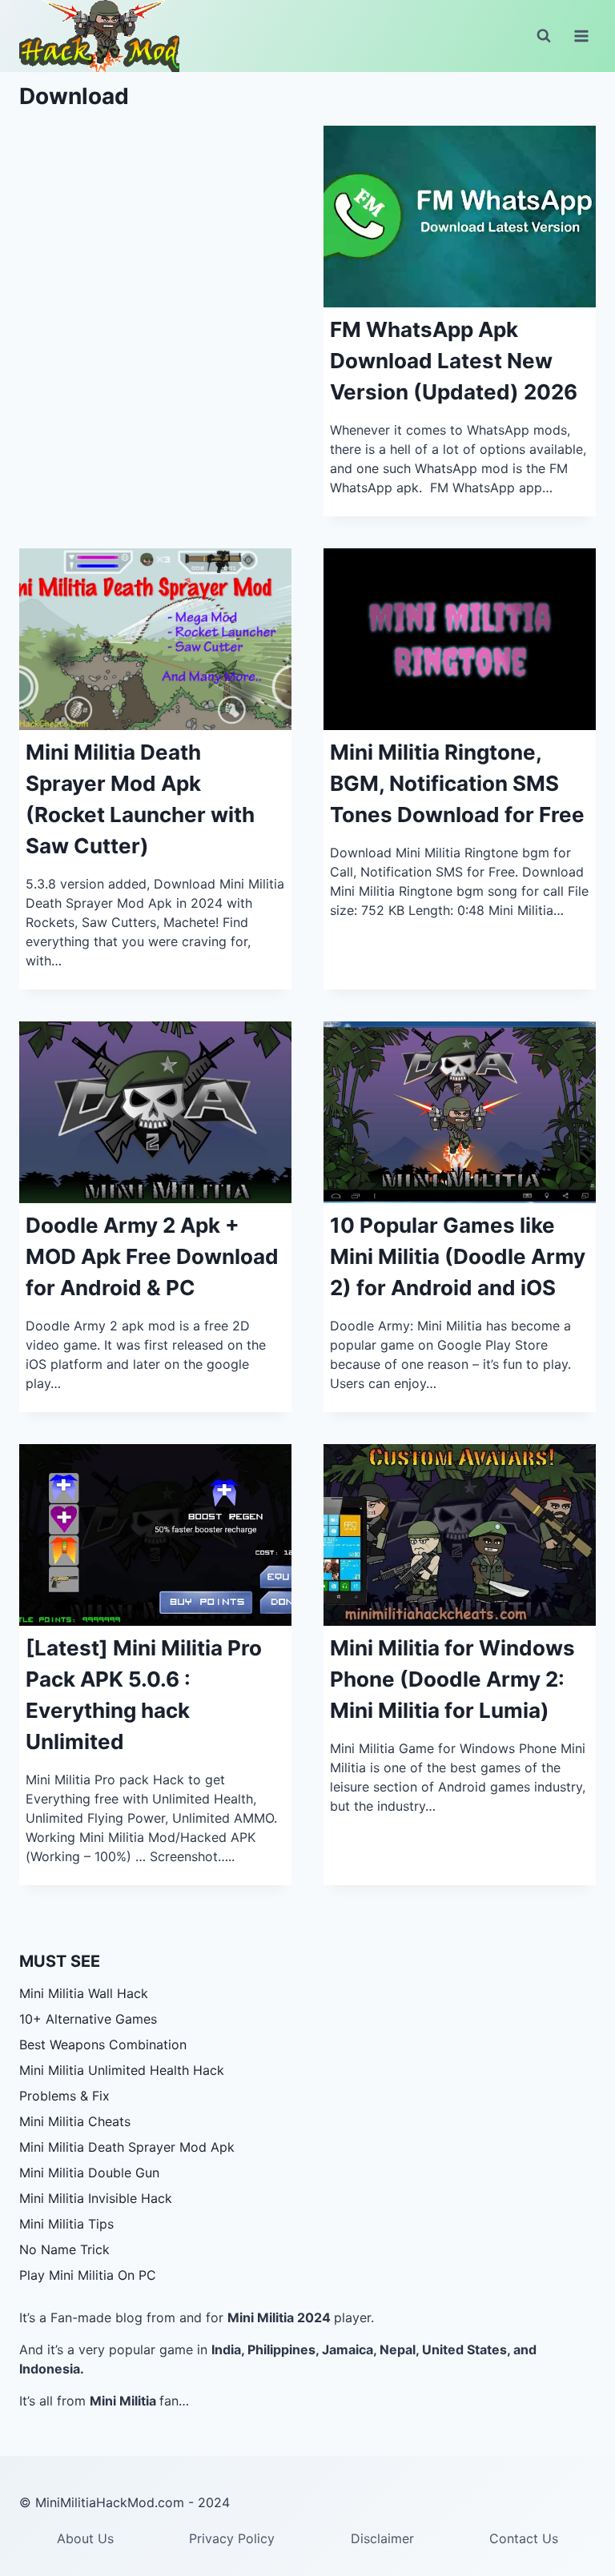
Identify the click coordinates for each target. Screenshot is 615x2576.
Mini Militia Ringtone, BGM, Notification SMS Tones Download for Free (457, 783)
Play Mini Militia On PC (88, 2275)
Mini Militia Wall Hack (84, 1993)
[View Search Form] (544, 36)
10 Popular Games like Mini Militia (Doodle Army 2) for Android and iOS (458, 1256)
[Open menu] (581, 36)
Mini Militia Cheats (75, 2121)
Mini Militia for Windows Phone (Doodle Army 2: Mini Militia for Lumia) (452, 1679)
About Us (85, 2538)
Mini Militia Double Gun (89, 2173)
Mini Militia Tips (66, 2224)
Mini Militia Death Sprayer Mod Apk (127, 2147)
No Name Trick (64, 2249)
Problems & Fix (64, 2096)
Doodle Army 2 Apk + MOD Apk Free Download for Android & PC (152, 1256)
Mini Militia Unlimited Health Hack (122, 2070)
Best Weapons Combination (103, 2044)
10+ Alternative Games (88, 2019)
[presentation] (460, 217)
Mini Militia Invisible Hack (96, 2198)
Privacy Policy (232, 2538)
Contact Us (524, 2538)
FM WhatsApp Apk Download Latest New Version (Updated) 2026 (454, 361)
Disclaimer (382, 2538)
